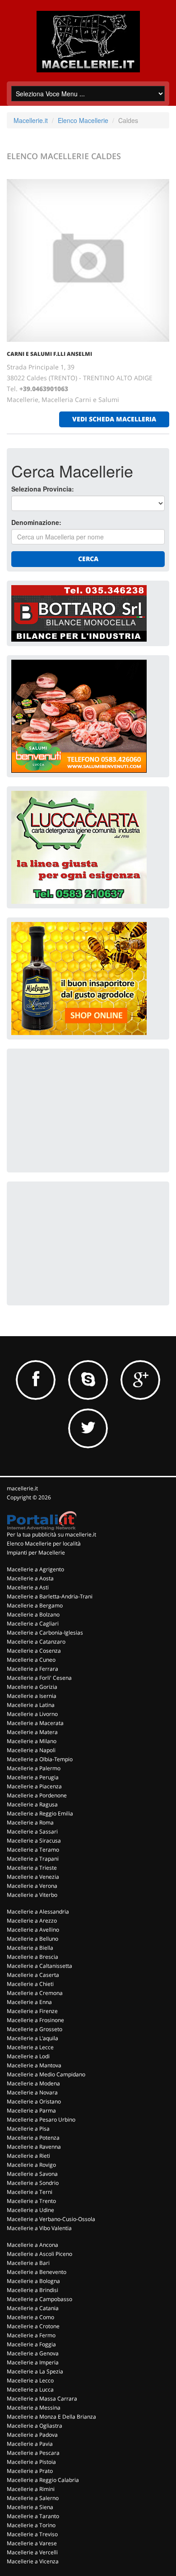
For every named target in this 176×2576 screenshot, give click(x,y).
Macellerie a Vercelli (32, 2552)
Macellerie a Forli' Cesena (39, 1678)
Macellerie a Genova (33, 2353)
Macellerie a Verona (32, 1886)
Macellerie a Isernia (32, 1696)
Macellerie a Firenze (32, 2011)
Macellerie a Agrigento (35, 1569)
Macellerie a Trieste (32, 1868)
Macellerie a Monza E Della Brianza (51, 2417)
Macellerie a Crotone (33, 2326)
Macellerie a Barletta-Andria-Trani (50, 1596)
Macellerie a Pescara (33, 2453)
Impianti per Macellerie (36, 1553)
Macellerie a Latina (31, 1705)
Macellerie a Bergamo (35, 1605)
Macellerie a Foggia (31, 2344)
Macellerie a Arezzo (32, 1921)
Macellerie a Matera (32, 1732)
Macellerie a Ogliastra (35, 2426)
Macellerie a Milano (32, 1741)
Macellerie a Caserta (33, 1975)
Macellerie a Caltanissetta (39, 1966)
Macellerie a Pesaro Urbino (41, 2120)
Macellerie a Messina (34, 2408)
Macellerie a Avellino (33, 1930)
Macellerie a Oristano (34, 2101)
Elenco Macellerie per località (44, 1543)
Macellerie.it (31, 120)
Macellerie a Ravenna (34, 2147)
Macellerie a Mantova (34, 2065)
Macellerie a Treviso (32, 2534)
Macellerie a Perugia (33, 1777)
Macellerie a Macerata (35, 1723)
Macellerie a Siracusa (34, 1841)
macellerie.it (22, 1488)
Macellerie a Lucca (30, 2389)
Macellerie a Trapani (33, 1859)
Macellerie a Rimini (31, 2489)
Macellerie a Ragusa (32, 1804)
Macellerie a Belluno (32, 1939)
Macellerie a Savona (32, 2174)
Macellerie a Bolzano (33, 1614)
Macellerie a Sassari (32, 1832)
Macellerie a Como (30, 2317)
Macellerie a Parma (31, 2110)
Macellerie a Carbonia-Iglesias (45, 1633)
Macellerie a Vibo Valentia (39, 2228)
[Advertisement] (79, 1110)
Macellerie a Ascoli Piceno (39, 2254)
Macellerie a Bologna (33, 2281)
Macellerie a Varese (32, 2543)
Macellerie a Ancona (32, 2245)
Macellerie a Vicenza (33, 2561)
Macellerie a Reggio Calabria (43, 2480)
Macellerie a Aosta (30, 1578)
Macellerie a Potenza (33, 2138)
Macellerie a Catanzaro (36, 1642)
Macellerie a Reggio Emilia (40, 1813)
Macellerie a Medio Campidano (46, 2074)
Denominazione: (36, 522)
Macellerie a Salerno (33, 2498)
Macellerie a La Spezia (35, 2371)
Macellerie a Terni (30, 2192)
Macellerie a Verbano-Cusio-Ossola (51, 2219)
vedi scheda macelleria (114, 419)
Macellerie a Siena (30, 2507)
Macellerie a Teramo (33, 1850)
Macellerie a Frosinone (35, 2020)
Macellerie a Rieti (28, 2156)
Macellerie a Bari (28, 2263)
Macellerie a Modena (33, 2083)
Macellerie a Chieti (30, 1984)
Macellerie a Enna (29, 2002)
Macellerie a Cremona (35, 1993)
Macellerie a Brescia (32, 1957)
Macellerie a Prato (30, 2471)
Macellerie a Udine (30, 2210)
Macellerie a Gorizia (32, 1687)
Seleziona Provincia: (43, 489)
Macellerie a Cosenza (34, 1651)
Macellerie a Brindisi (32, 2290)
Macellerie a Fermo (31, 2335)
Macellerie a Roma (30, 1822)
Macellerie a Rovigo (31, 2165)
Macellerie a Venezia (33, 1877)
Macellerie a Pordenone (37, 1795)
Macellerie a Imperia (33, 2362)
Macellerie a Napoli (31, 1750)
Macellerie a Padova (32, 2435)
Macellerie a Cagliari (33, 1624)
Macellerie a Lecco (30, 2380)
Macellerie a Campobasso (39, 2299)
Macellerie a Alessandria (38, 1912)
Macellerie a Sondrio (33, 2183)
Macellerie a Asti (28, 1587)
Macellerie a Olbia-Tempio (40, 1759)
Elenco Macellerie (83, 120)
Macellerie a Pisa (28, 2129)
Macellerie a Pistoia (31, 2462)
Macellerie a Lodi (28, 2056)
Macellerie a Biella (30, 1948)
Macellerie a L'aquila (32, 2038)
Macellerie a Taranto (33, 2516)
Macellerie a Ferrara (32, 1669)
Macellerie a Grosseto (35, 2029)
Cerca (88, 559)
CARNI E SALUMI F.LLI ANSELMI (49, 354)
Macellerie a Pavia (30, 2444)
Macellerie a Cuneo (31, 1660)
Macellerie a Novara (32, 2092)
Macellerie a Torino (31, 2525)
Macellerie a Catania (33, 2308)
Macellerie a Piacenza (34, 1786)
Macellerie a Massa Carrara (42, 2399)
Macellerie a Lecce (30, 2047)
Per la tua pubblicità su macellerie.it (51, 1534)
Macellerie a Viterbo (32, 1895)
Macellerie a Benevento (37, 2272)
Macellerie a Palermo (34, 1768)
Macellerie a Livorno (32, 1714)
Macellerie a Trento (31, 2201)
